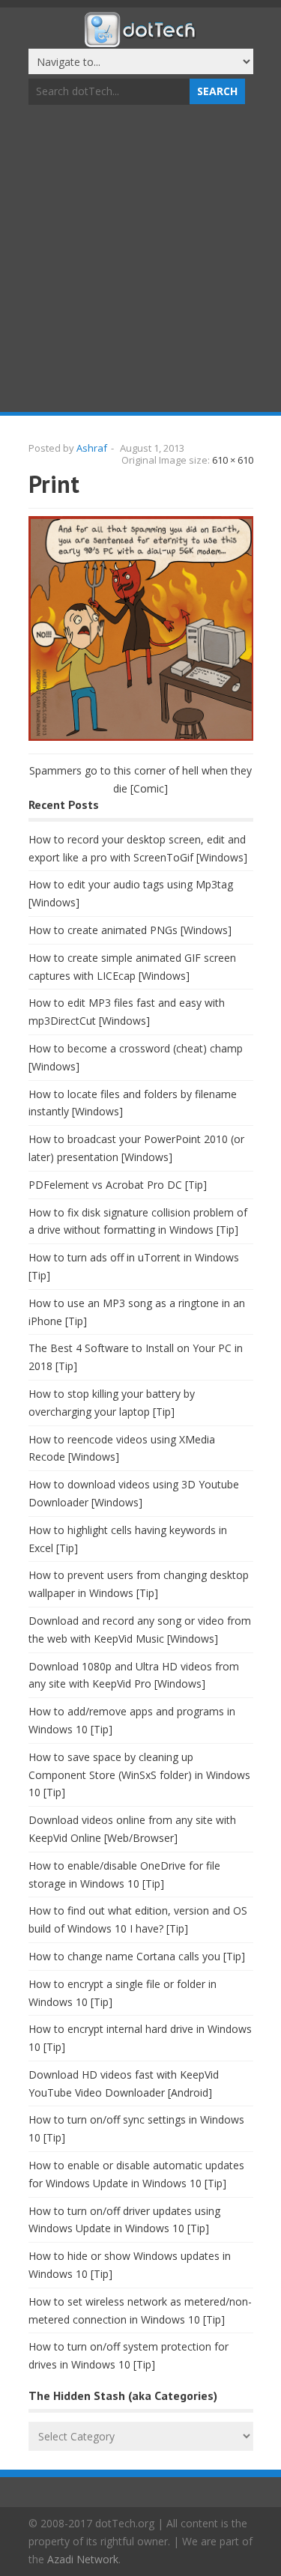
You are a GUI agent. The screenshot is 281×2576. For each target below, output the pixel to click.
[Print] (141, 737)
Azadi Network (83, 2559)
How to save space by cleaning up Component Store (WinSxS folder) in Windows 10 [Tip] (139, 1775)
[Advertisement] (140, 260)
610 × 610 (233, 460)
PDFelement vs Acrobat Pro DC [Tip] (118, 1185)
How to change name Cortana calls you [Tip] (137, 1956)
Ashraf (92, 448)
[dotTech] (141, 40)
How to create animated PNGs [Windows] (130, 930)
